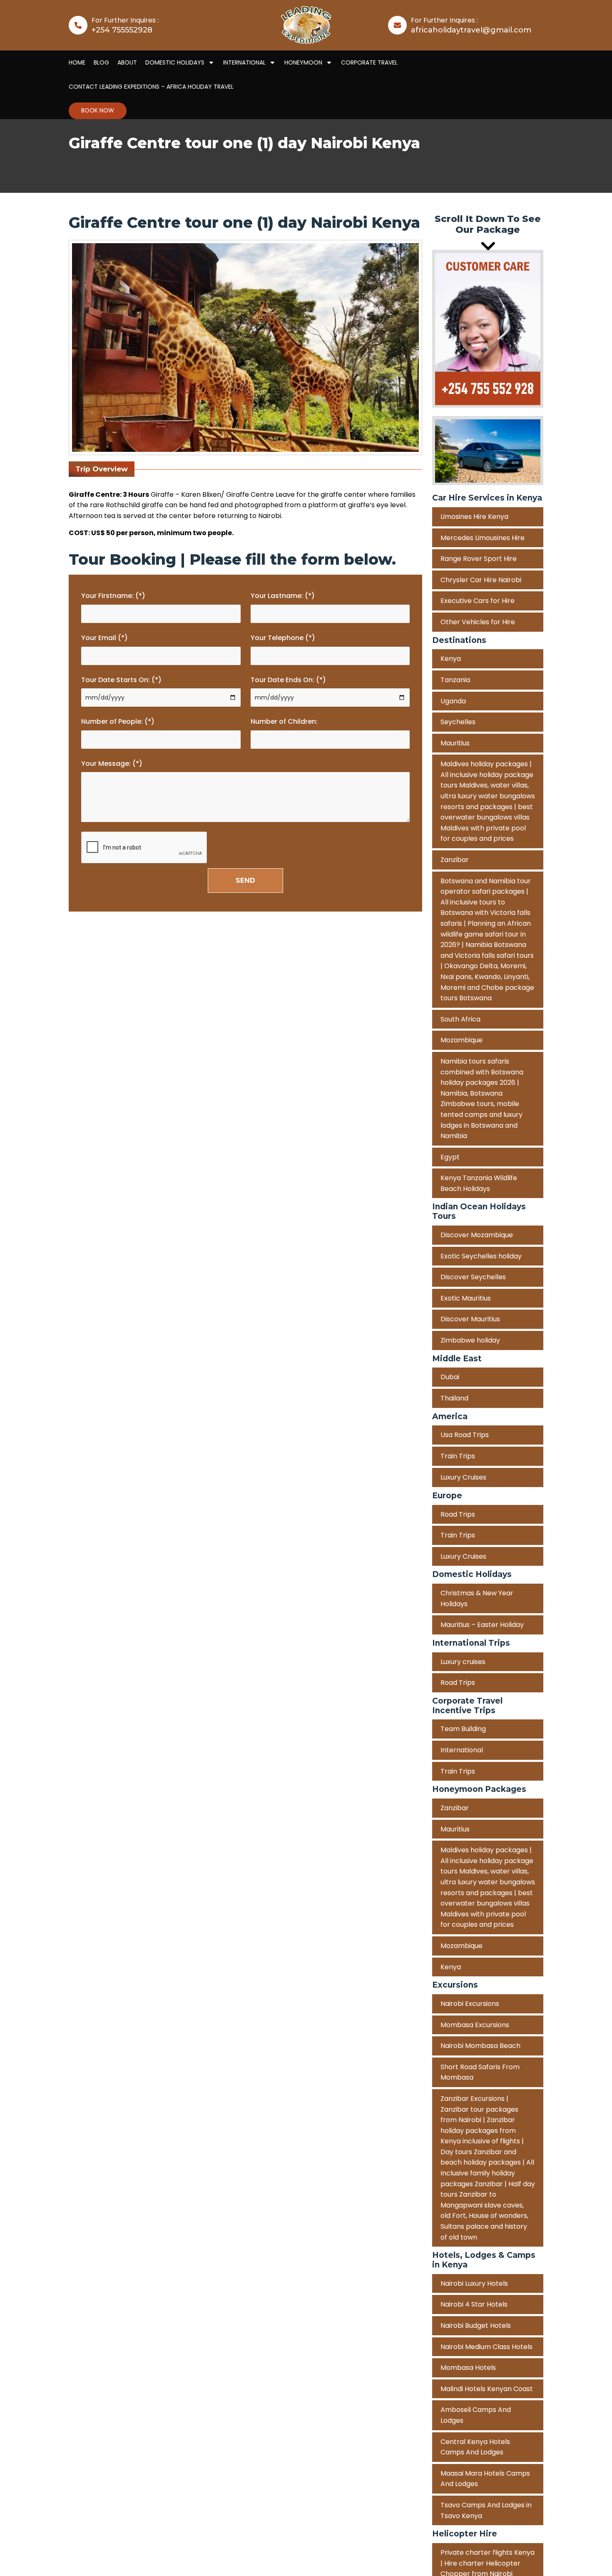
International (462, 1750)
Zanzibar (455, 860)
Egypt (450, 1157)
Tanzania (455, 680)
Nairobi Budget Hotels (476, 2326)
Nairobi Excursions (470, 2004)
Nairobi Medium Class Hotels (486, 2347)
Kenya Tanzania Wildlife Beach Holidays (479, 1184)
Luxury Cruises (463, 1477)
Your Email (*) (104, 638)
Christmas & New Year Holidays (477, 1598)
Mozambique (461, 1040)
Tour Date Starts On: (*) (121, 680)
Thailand (454, 1399)
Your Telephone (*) (283, 638)
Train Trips (458, 1456)
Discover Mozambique (477, 1235)
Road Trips (458, 1514)
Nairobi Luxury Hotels (474, 2283)
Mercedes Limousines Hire (483, 538)
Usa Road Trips (465, 1435)
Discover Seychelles (473, 1277)
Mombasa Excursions (475, 2025)
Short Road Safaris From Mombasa (480, 2072)
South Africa (460, 1019)
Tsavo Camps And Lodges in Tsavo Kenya (486, 2510)
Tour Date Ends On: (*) (288, 680)
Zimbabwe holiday (470, 1341)
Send (245, 880)
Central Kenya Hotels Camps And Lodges (475, 2447)
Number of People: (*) (118, 721)
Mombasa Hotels (468, 2368)
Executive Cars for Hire (478, 601)
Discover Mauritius (470, 1319)
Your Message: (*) (112, 764)
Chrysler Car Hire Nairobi (481, 580)
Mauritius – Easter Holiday (482, 1625)
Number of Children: (284, 721)
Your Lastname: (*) (283, 596)
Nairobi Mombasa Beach (480, 2046)
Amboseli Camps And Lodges (476, 2415)
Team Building (463, 1729)
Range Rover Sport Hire (479, 559)
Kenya (451, 659)
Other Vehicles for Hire (478, 622)
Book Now (98, 110)
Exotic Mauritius (466, 1298)
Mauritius (455, 743)
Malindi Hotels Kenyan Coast (487, 2389)
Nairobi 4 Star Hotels (474, 2304)
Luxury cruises (463, 1662)
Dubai (450, 1377)
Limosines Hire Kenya (474, 517)
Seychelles (458, 722)
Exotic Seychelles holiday (481, 1256)
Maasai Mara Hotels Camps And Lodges (485, 2479)
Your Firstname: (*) (113, 596)
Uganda (453, 701)
